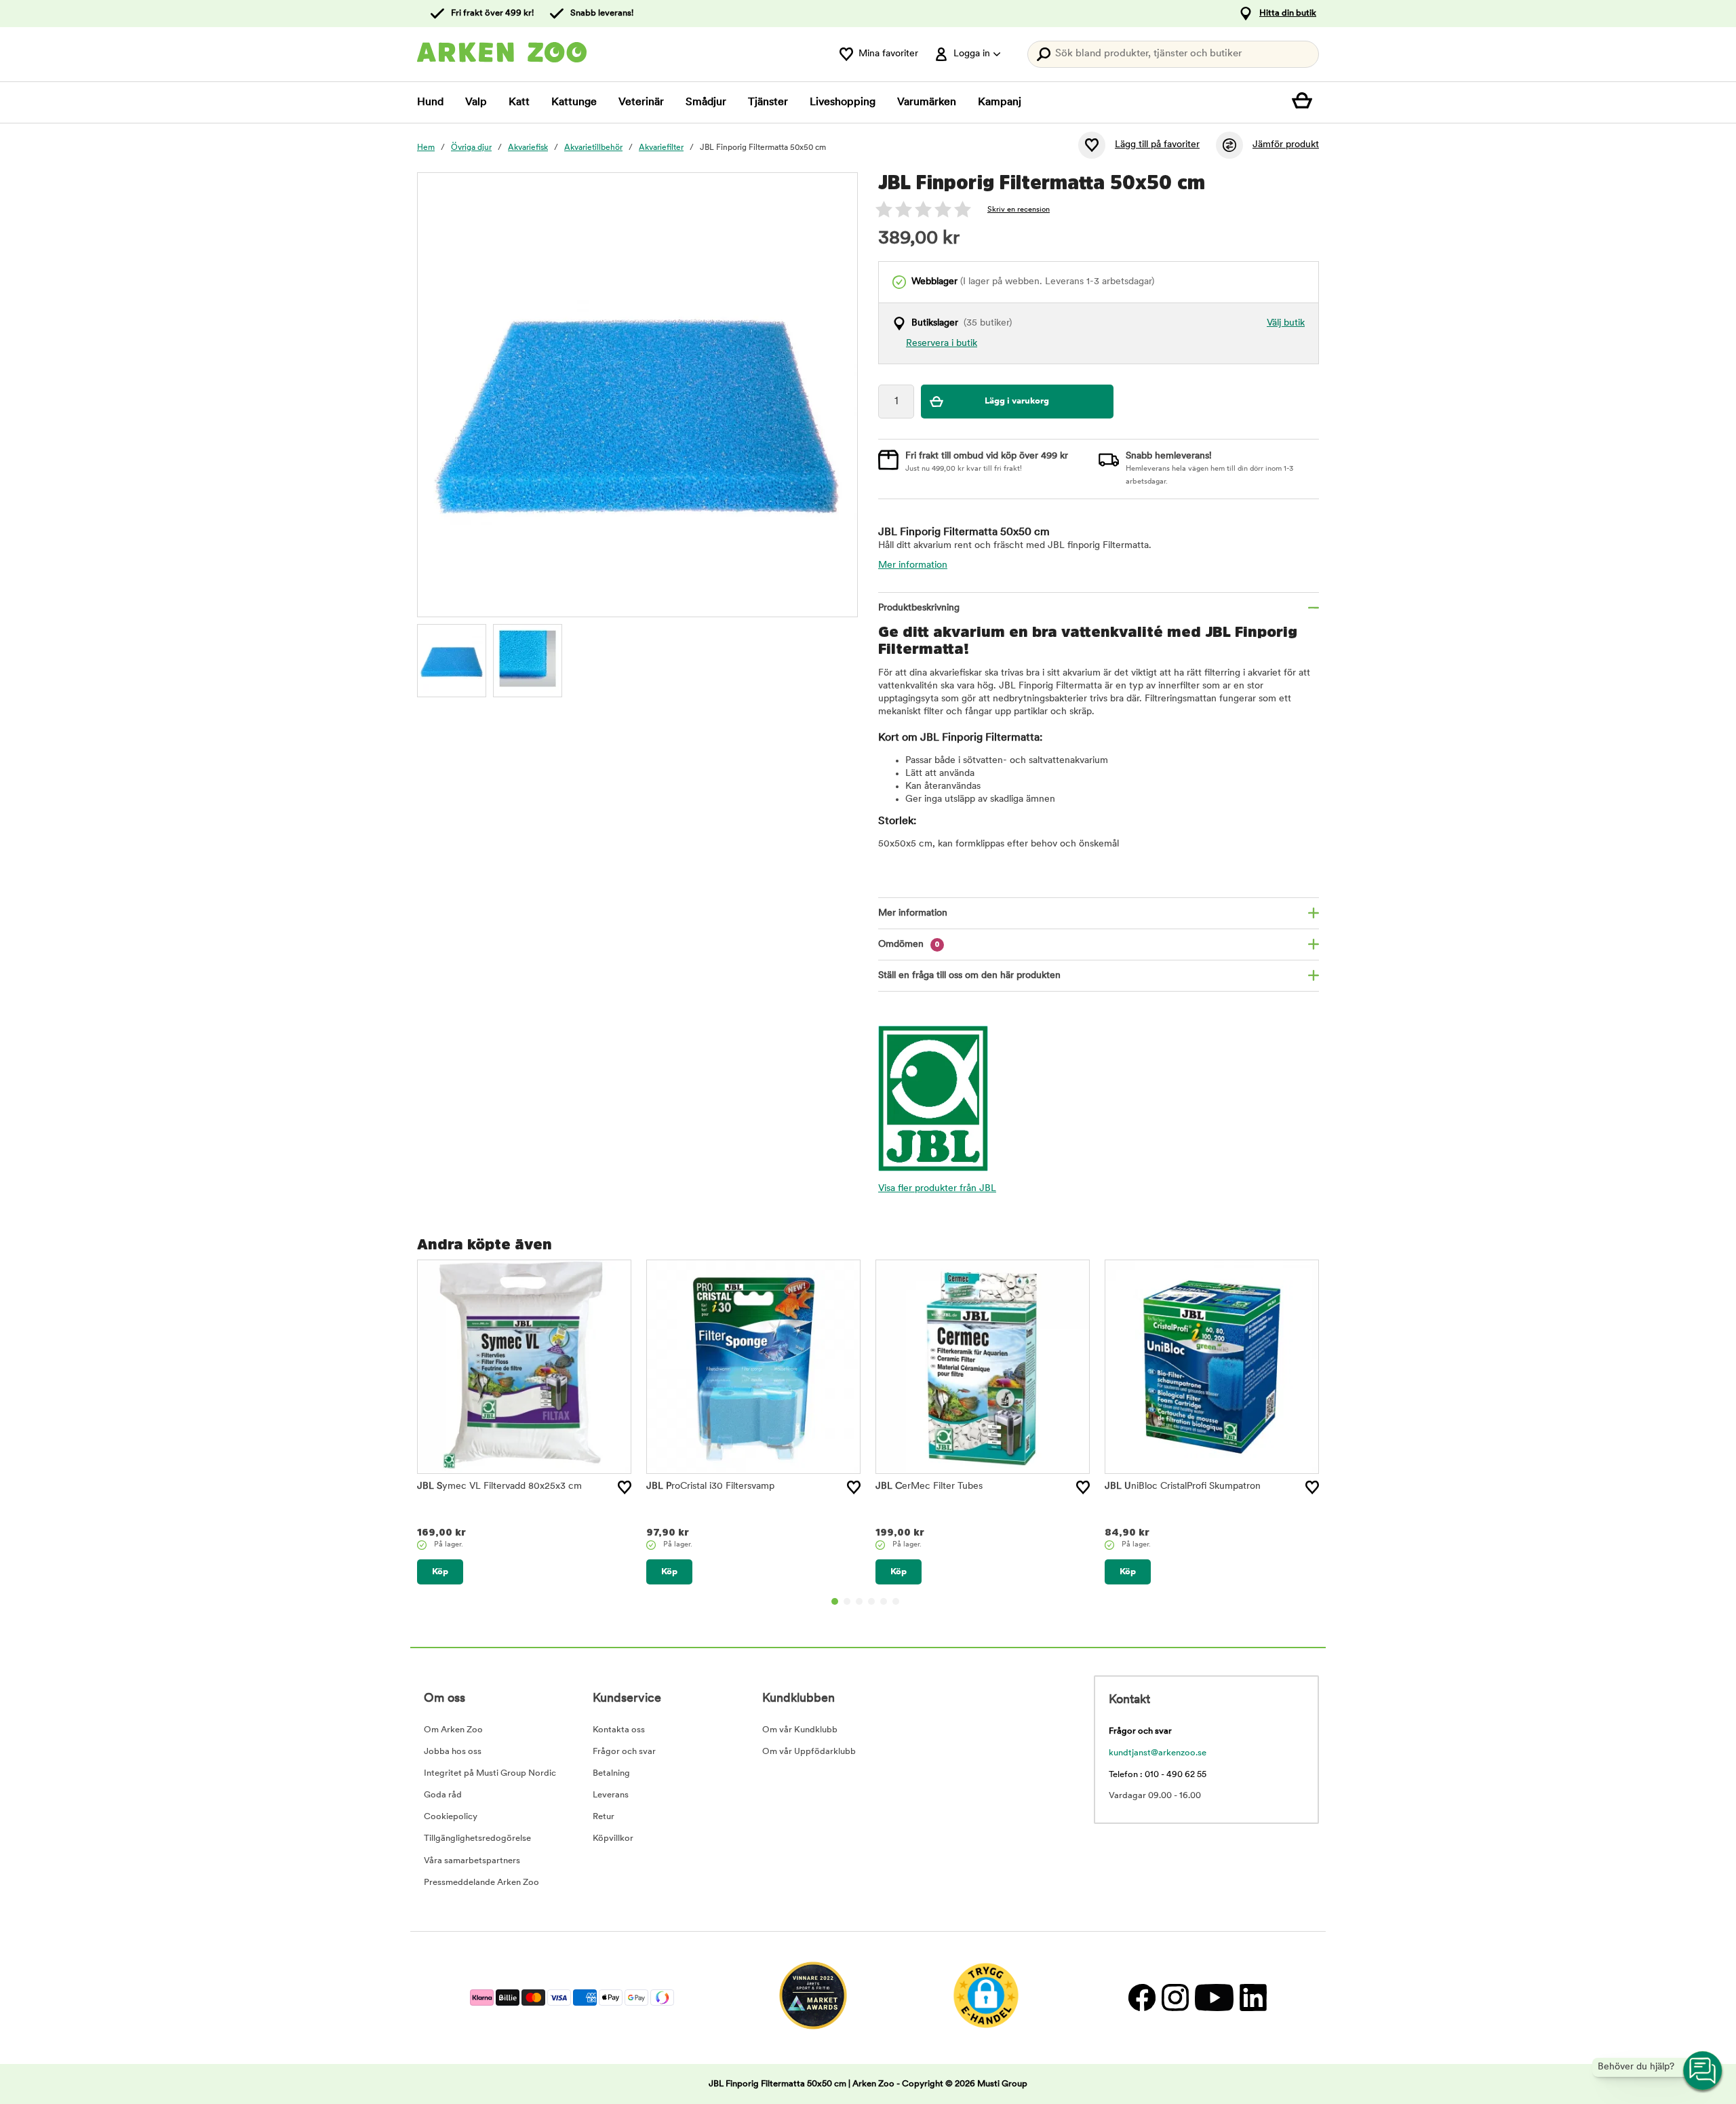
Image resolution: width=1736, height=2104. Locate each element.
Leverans (611, 1795)
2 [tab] (847, 1601)
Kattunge (574, 102)
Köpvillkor (613, 1838)
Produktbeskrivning (919, 608)
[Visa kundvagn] (1305, 102)
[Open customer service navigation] (1703, 2071)
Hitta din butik (1288, 13)
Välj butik (1286, 323)
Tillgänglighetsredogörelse (477, 1838)
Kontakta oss (619, 1730)
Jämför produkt (1286, 145)
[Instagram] (1175, 1998)
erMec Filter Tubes (929, 1486)
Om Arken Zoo (453, 1730)
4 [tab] (871, 1601)
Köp (440, 1572)
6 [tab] (896, 1601)
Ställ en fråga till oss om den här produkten (969, 976)
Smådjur (706, 102)
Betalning (611, 1773)
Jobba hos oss (453, 1752)
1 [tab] (835, 1601)
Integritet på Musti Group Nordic (490, 1773)
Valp (476, 102)
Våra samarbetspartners (472, 1861)
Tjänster (768, 102)
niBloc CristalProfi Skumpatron (1183, 1486)
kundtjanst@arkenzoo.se (1158, 1753)
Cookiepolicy (451, 1817)
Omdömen (909, 944)
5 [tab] (884, 1601)
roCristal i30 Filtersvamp (710, 1486)
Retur (604, 1817)
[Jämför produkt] (1229, 145)
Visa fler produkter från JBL (937, 1189)
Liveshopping (843, 102)
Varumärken (927, 102)
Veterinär (641, 102)
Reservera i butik (942, 344)
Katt (519, 102)
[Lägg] (625, 1487)
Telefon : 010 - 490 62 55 (1158, 1775)
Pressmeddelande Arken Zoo (481, 1883)
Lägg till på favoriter (1157, 145)
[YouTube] (1214, 1998)
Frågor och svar (624, 1752)
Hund (430, 102)
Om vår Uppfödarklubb (809, 1752)
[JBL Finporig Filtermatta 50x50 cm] (452, 659)
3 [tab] (859, 1601)
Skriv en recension (1019, 210)
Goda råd (443, 1795)
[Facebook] (1142, 1998)
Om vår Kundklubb (800, 1730)
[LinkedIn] (1251, 1998)
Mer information (913, 565)
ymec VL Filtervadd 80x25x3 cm (499, 1486)
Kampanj (1000, 102)
